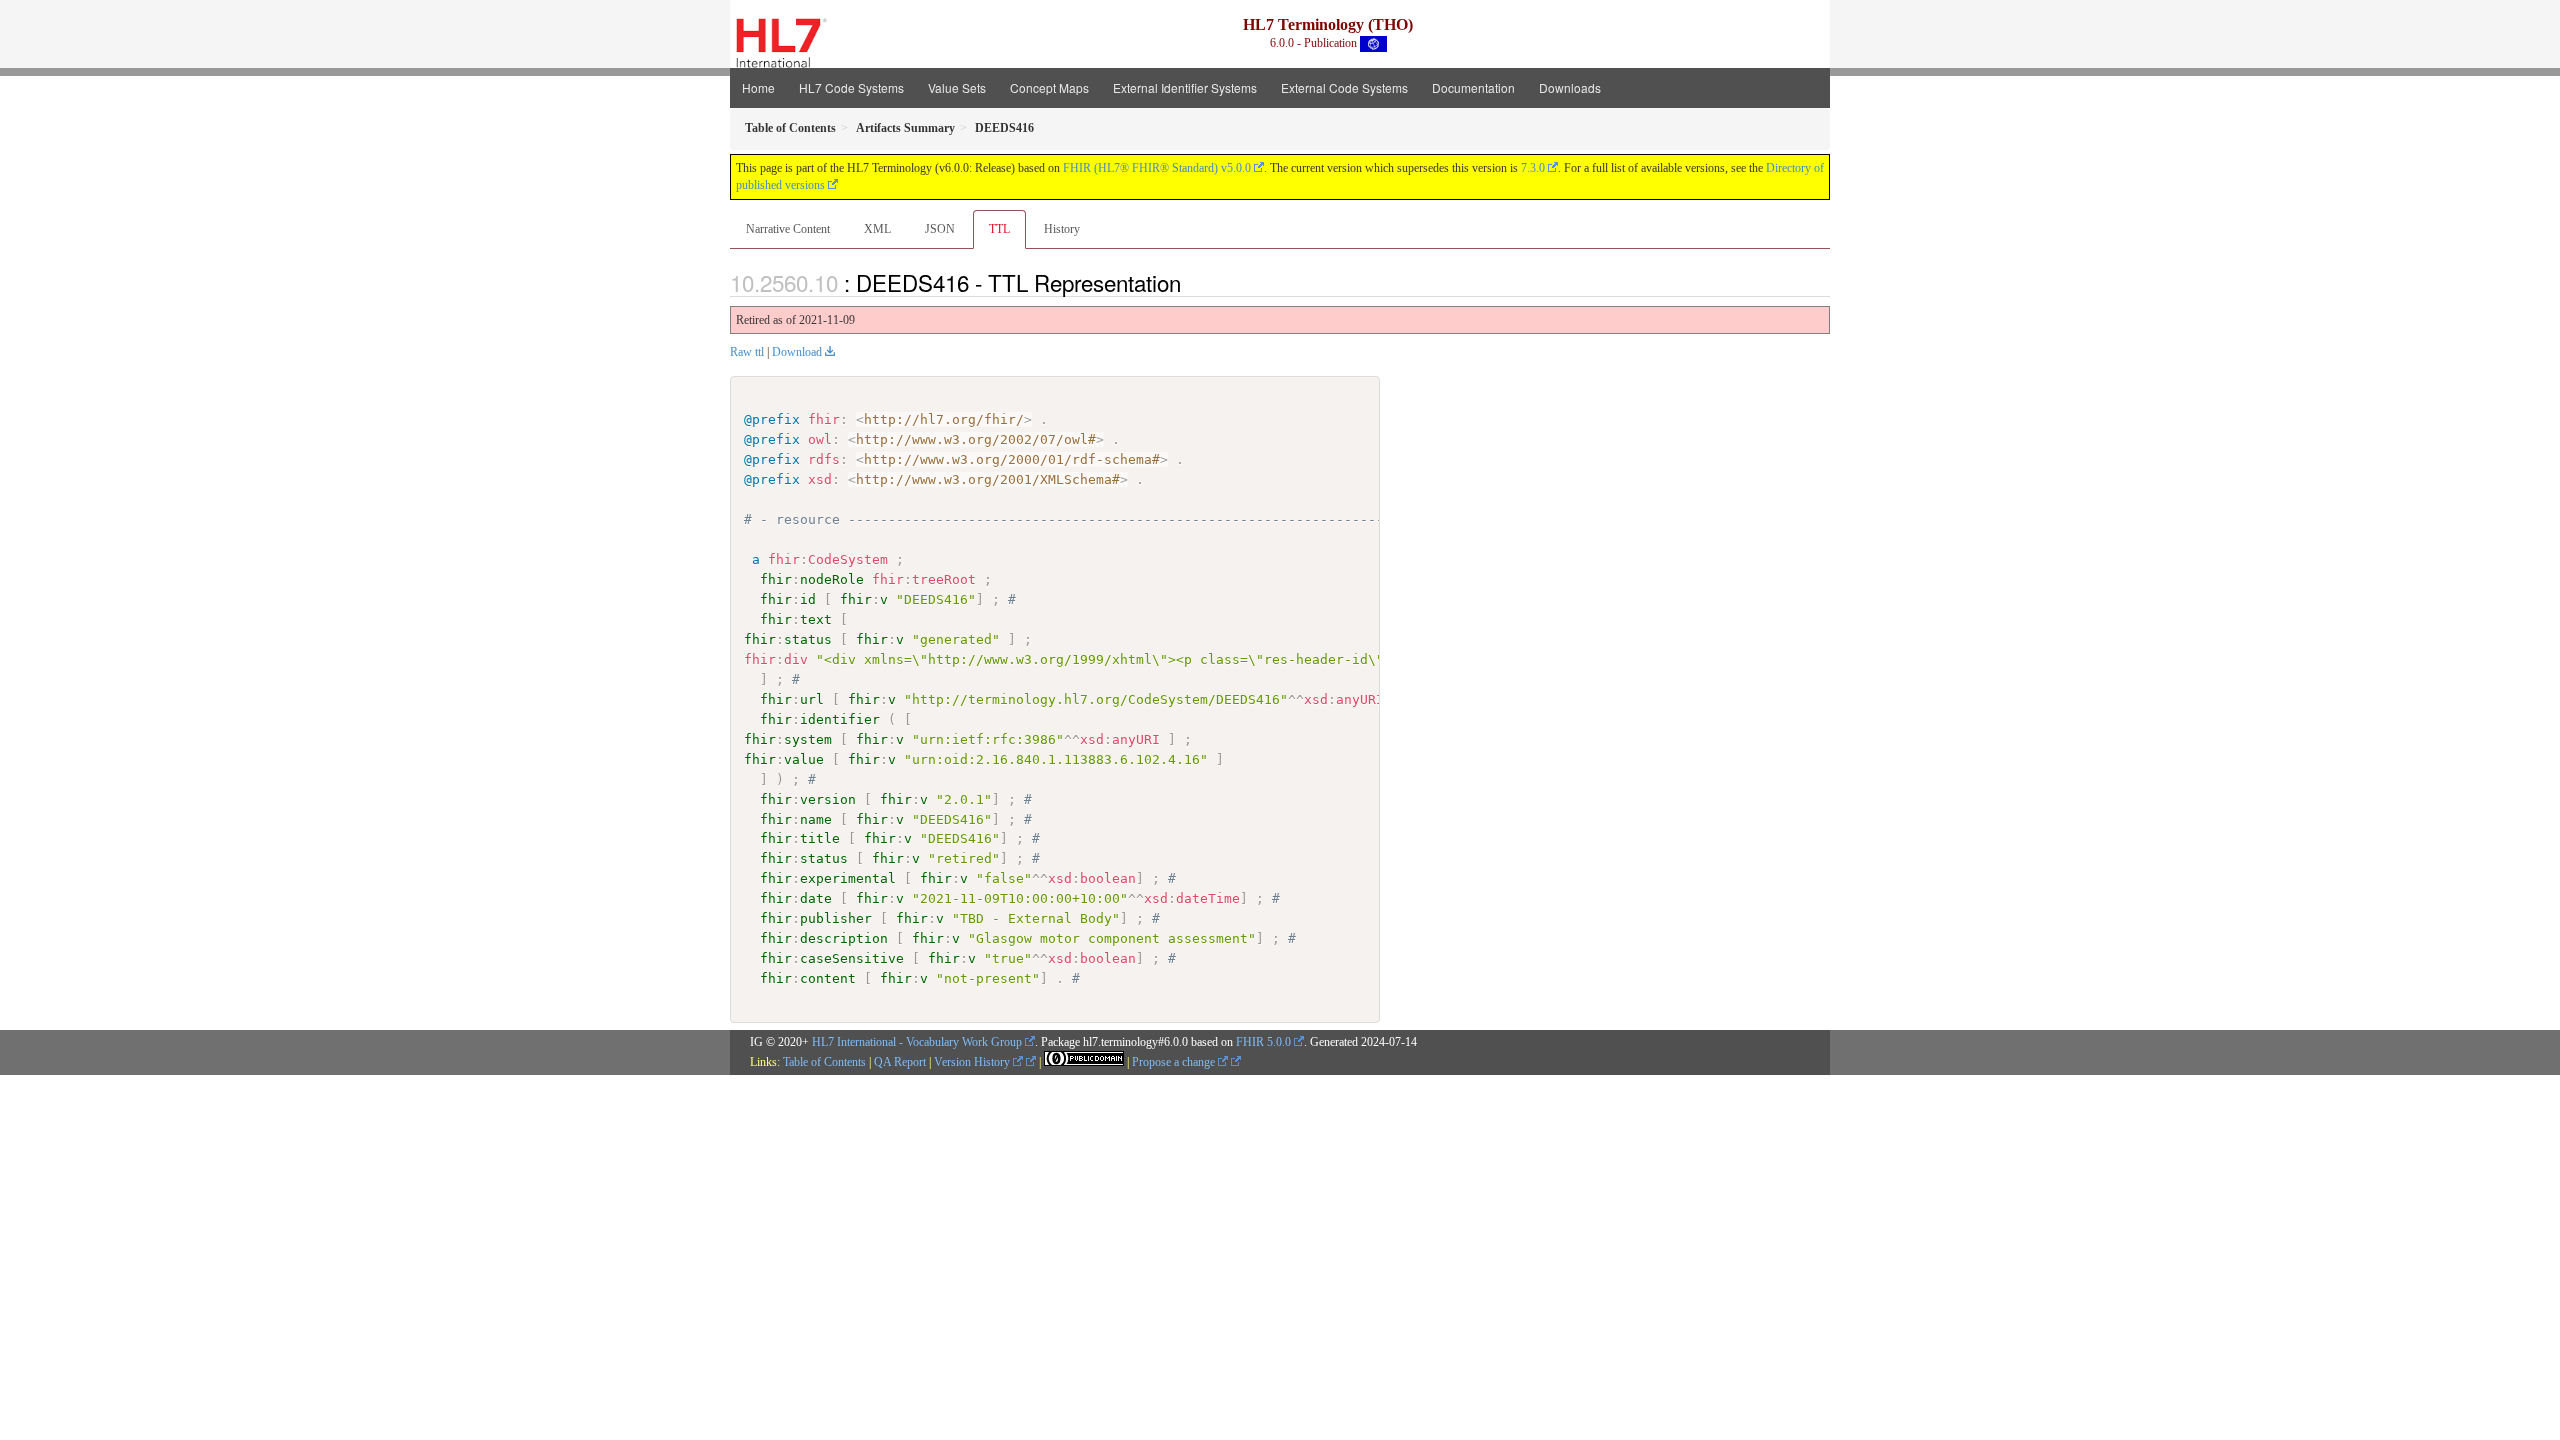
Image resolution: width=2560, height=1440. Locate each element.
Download (797, 352)
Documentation (1473, 87)
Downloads (1570, 87)
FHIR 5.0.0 (1263, 1042)
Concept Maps (1049, 87)
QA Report (900, 1062)
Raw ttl (747, 352)
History (1062, 229)
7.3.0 (1533, 168)
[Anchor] (1192, 282)
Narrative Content (788, 229)
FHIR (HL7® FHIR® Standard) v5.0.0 (1157, 168)
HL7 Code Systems (851, 87)
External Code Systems (1344, 87)
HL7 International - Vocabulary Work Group (917, 1042)
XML (877, 229)
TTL (999, 229)
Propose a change (1175, 1062)
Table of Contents (824, 1062)
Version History (973, 1062)
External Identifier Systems (1185, 87)
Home (758, 87)
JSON (940, 229)
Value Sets (957, 87)
